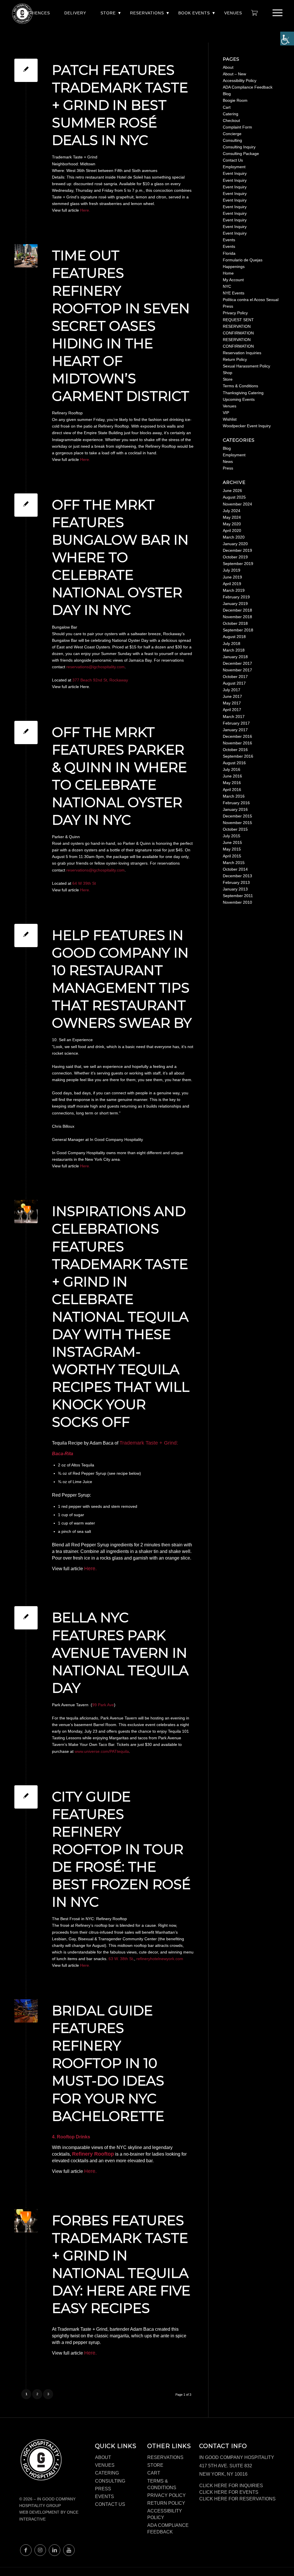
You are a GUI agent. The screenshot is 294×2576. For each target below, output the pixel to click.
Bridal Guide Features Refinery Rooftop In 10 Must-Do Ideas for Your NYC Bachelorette (108, 2063)
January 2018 (235, 657)
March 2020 (234, 537)
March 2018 (234, 650)
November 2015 (237, 823)
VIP (226, 413)
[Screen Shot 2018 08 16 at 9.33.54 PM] (26, 2011)
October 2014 (235, 869)
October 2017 (235, 677)
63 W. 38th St (121, 1959)
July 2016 (232, 769)
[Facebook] (26, 2550)
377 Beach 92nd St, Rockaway (100, 680)
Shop (228, 373)
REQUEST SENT (238, 320)
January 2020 (235, 544)
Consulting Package (241, 154)
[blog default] (26, 70)
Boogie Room (235, 100)
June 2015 (232, 842)
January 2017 (235, 730)
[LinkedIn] (55, 2550)
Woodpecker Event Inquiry (247, 426)
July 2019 (232, 570)
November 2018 (237, 617)
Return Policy (235, 359)
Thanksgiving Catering (243, 393)
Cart (227, 107)
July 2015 (232, 836)
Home (228, 273)
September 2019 (238, 564)
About (228, 67)
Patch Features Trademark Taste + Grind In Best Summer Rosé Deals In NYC (120, 105)
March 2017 (234, 717)
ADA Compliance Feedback (248, 87)
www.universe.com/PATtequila (102, 1751)
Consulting (232, 140)
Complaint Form (237, 127)
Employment (234, 167)
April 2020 (232, 530)
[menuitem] (34, 16)
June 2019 (232, 577)
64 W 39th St (84, 883)
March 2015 (234, 863)
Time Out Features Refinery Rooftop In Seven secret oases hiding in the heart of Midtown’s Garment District (121, 326)
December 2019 (237, 550)
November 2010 (237, 902)
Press (228, 306)
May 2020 (232, 524)
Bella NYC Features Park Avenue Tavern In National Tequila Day (120, 1653)
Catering (231, 114)
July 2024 (232, 511)
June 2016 (232, 776)
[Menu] (276, 13)
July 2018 (232, 643)
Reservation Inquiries (242, 353)
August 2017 (234, 683)
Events (229, 240)
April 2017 (232, 710)
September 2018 (238, 630)
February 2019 (236, 597)
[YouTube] (69, 2550)
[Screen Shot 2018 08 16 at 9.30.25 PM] (26, 2221)
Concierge (232, 134)
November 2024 (237, 504)
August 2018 (234, 637)
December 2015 (237, 816)
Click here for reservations (237, 2499)
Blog (227, 94)
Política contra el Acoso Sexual (251, 300)
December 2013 (237, 876)
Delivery (75, 13)
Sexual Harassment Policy (246, 366)
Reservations (147, 13)
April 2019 (232, 584)
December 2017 (237, 663)
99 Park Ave (103, 1705)
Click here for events (229, 2492)
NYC (227, 286)
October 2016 (235, 750)
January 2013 (235, 889)
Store (108, 13)
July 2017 (232, 690)
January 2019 (235, 604)
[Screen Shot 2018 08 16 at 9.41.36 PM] (26, 1212)
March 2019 (234, 590)
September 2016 (238, 756)
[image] (26, 256)
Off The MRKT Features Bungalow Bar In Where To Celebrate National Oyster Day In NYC (120, 558)
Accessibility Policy (240, 81)
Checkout (231, 120)
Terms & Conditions (240, 386)
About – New (234, 74)
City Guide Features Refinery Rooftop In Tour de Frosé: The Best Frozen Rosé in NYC (121, 1849)
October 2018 (235, 623)
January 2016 (235, 809)
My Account (233, 280)
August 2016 (234, 763)
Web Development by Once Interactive (49, 2515)
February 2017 (236, 723)
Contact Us (233, 160)
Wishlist (230, 419)
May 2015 (232, 849)
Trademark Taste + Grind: (149, 1443)
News (228, 461)
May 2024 (232, 517)
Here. (85, 210)
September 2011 (238, 896)
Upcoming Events (239, 399)
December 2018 (237, 610)
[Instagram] (40, 2550)
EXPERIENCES (34, 13)
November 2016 (237, 743)
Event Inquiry (235, 173)
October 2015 (235, 829)
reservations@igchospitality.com (95, 667)
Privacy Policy (235, 313)
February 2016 (236, 803)
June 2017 (232, 696)
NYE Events (234, 293)
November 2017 (237, 670)
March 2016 (234, 796)
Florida (229, 253)
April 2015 (232, 856)
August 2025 (234, 497)
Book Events (194, 13)
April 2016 (232, 790)
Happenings (234, 267)
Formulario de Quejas (243, 260)
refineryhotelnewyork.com (160, 1959)
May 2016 (232, 783)
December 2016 (237, 736)
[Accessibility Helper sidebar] (287, 39)
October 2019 (235, 557)
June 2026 (232, 491)
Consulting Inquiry (239, 147)
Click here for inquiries (231, 2486)
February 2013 (236, 882)
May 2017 (232, 703)
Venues (233, 13)
